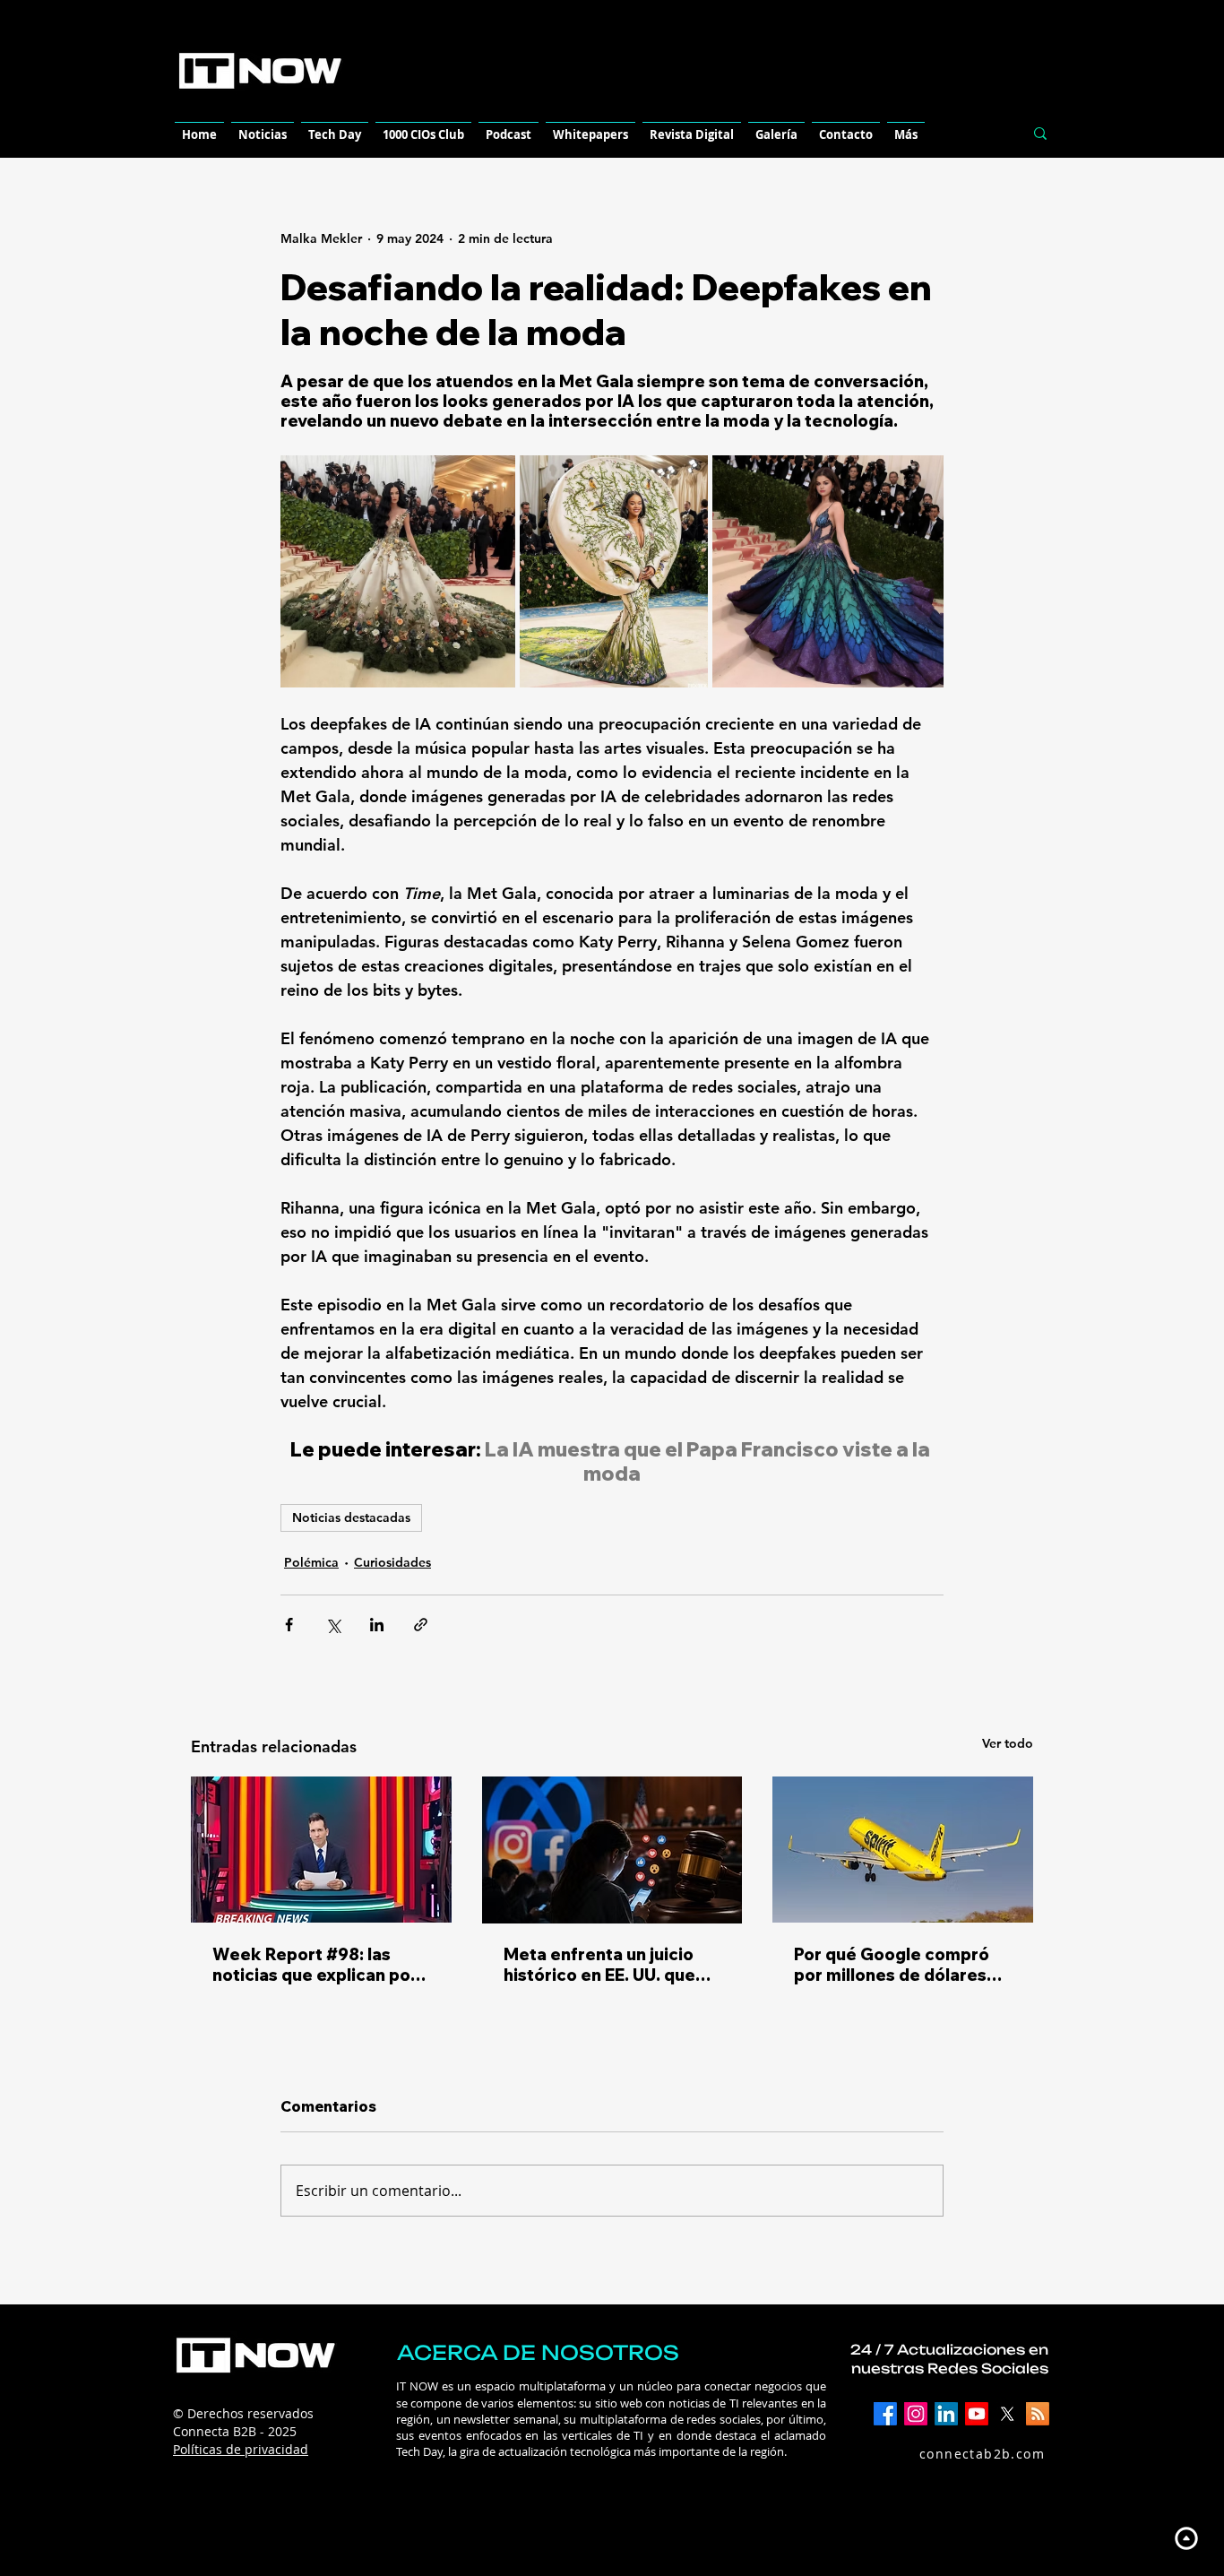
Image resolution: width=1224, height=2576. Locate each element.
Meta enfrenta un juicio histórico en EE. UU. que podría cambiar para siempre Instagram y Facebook (599, 1965)
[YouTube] (977, 2414)
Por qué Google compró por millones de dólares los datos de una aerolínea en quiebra (901, 1965)
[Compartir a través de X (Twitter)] (333, 1625)
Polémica (311, 1562)
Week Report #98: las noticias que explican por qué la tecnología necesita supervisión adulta (321, 1965)
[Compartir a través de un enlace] (421, 1625)
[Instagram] (916, 2414)
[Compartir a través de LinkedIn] (377, 1625)
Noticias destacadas (351, 1517)
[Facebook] (885, 2414)
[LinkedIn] (946, 2414)
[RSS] (1038, 2414)
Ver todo (1008, 1743)
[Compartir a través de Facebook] (289, 1625)
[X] (1007, 2414)
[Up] (1186, 2538)
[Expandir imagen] (398, 571)
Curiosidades (392, 1562)
